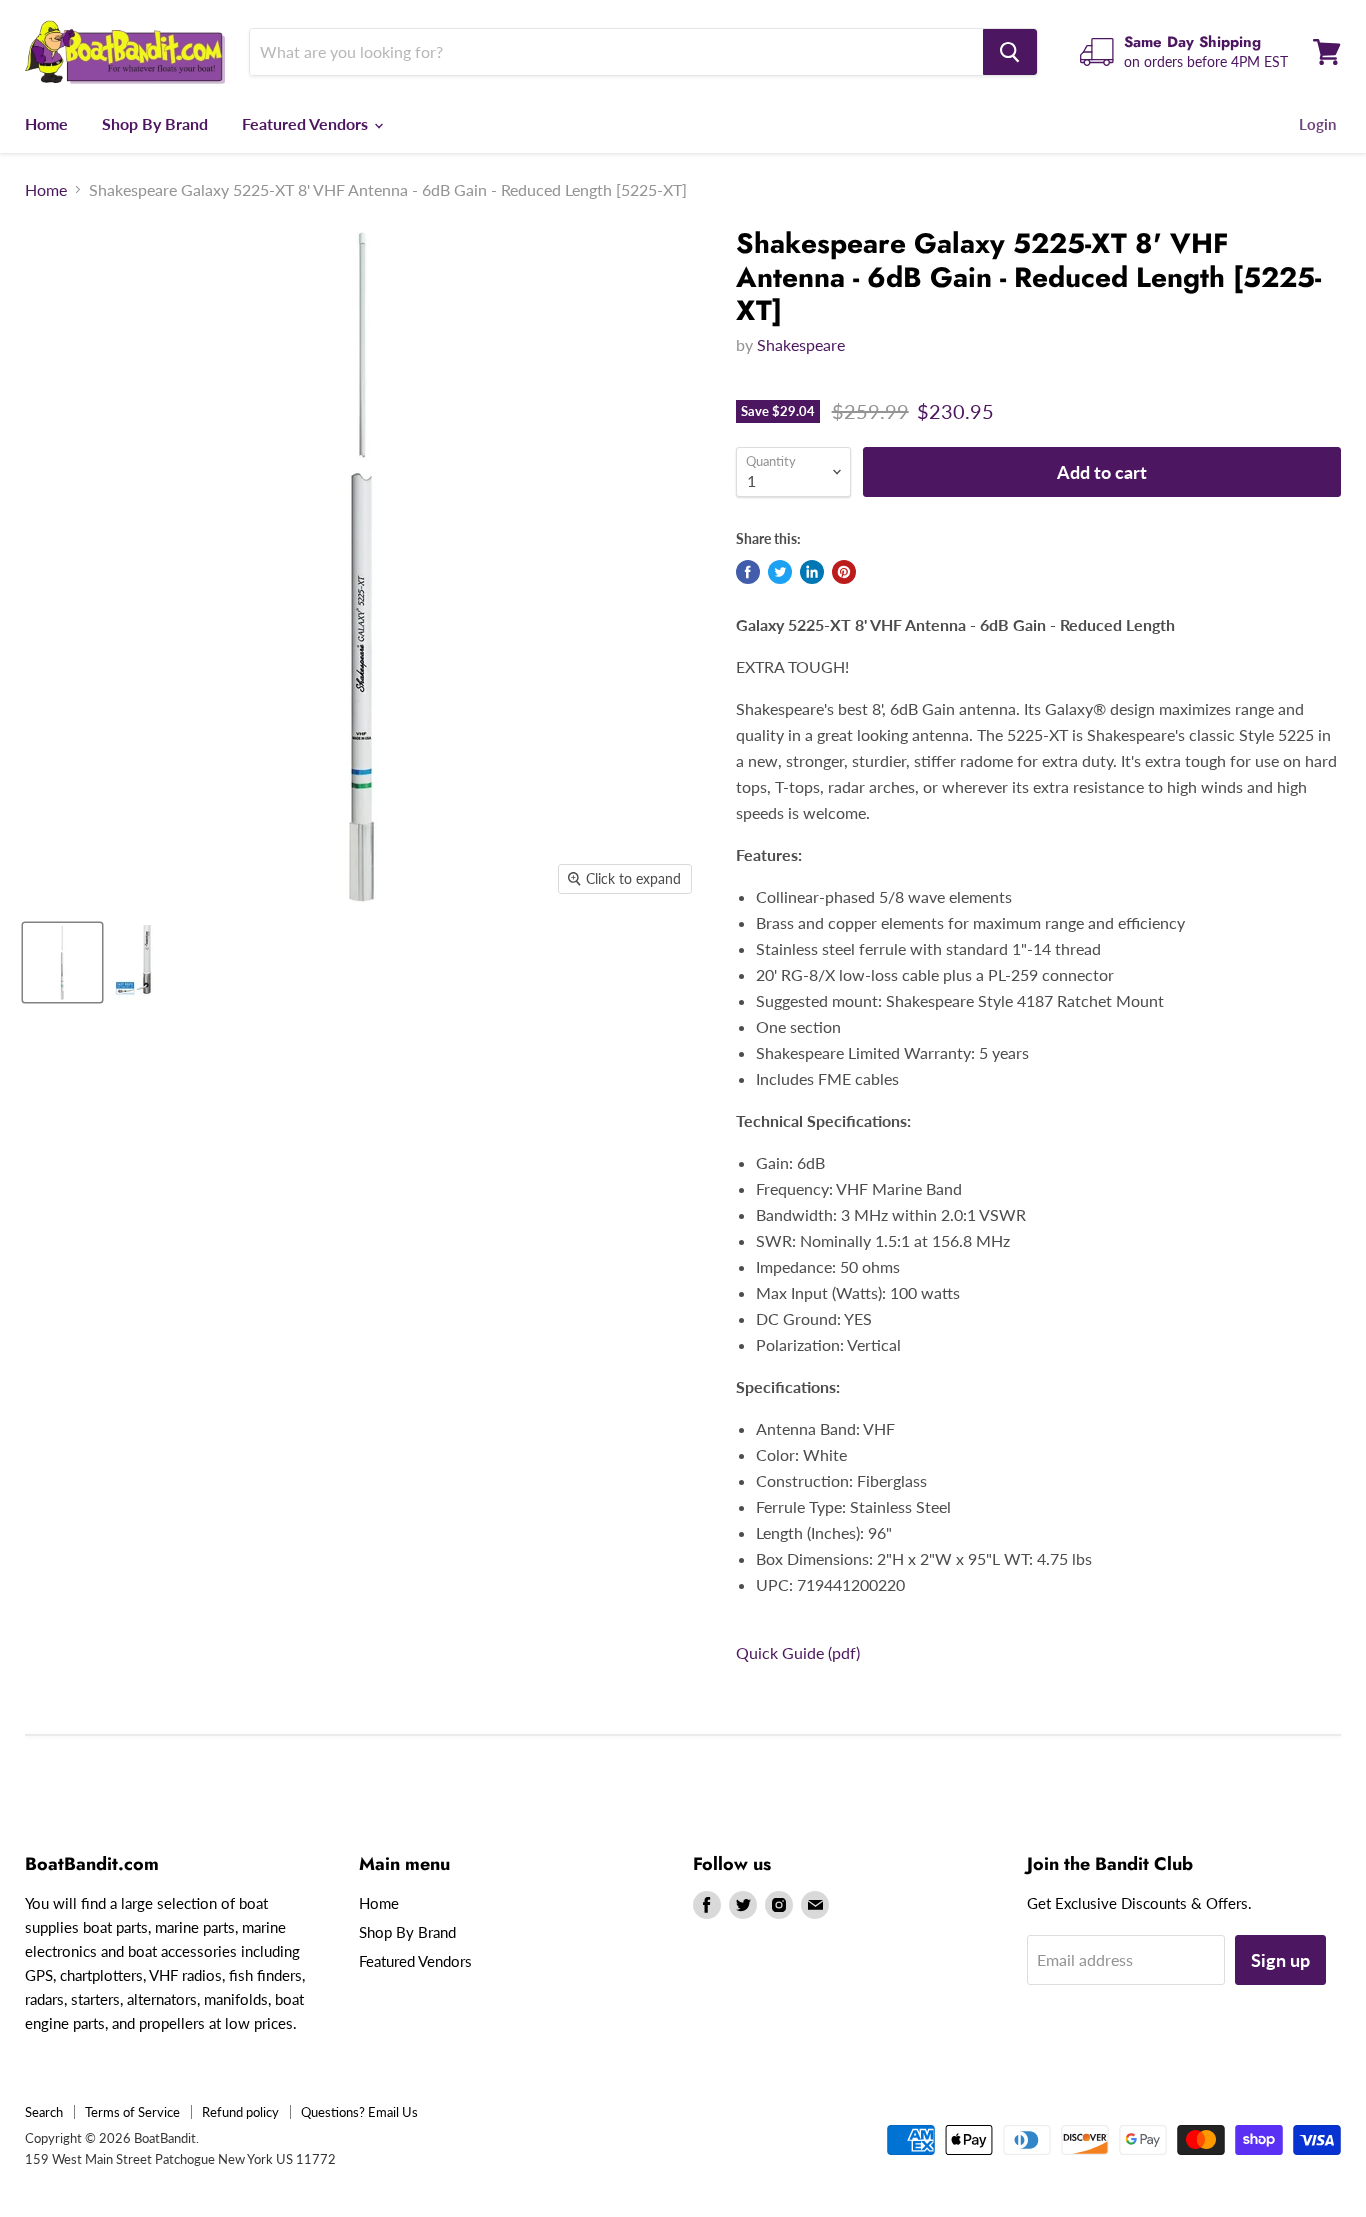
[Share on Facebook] (748, 572)
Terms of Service (132, 2112)
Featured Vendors (307, 123)
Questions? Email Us (359, 2112)
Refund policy (240, 2112)
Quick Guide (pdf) (798, 1652)
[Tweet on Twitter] (780, 572)
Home (46, 123)
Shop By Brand (155, 123)
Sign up (1280, 1960)
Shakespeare (801, 344)
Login (1317, 124)
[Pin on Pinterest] (844, 572)
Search (44, 2112)
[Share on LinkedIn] (812, 572)
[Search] (1010, 52)
